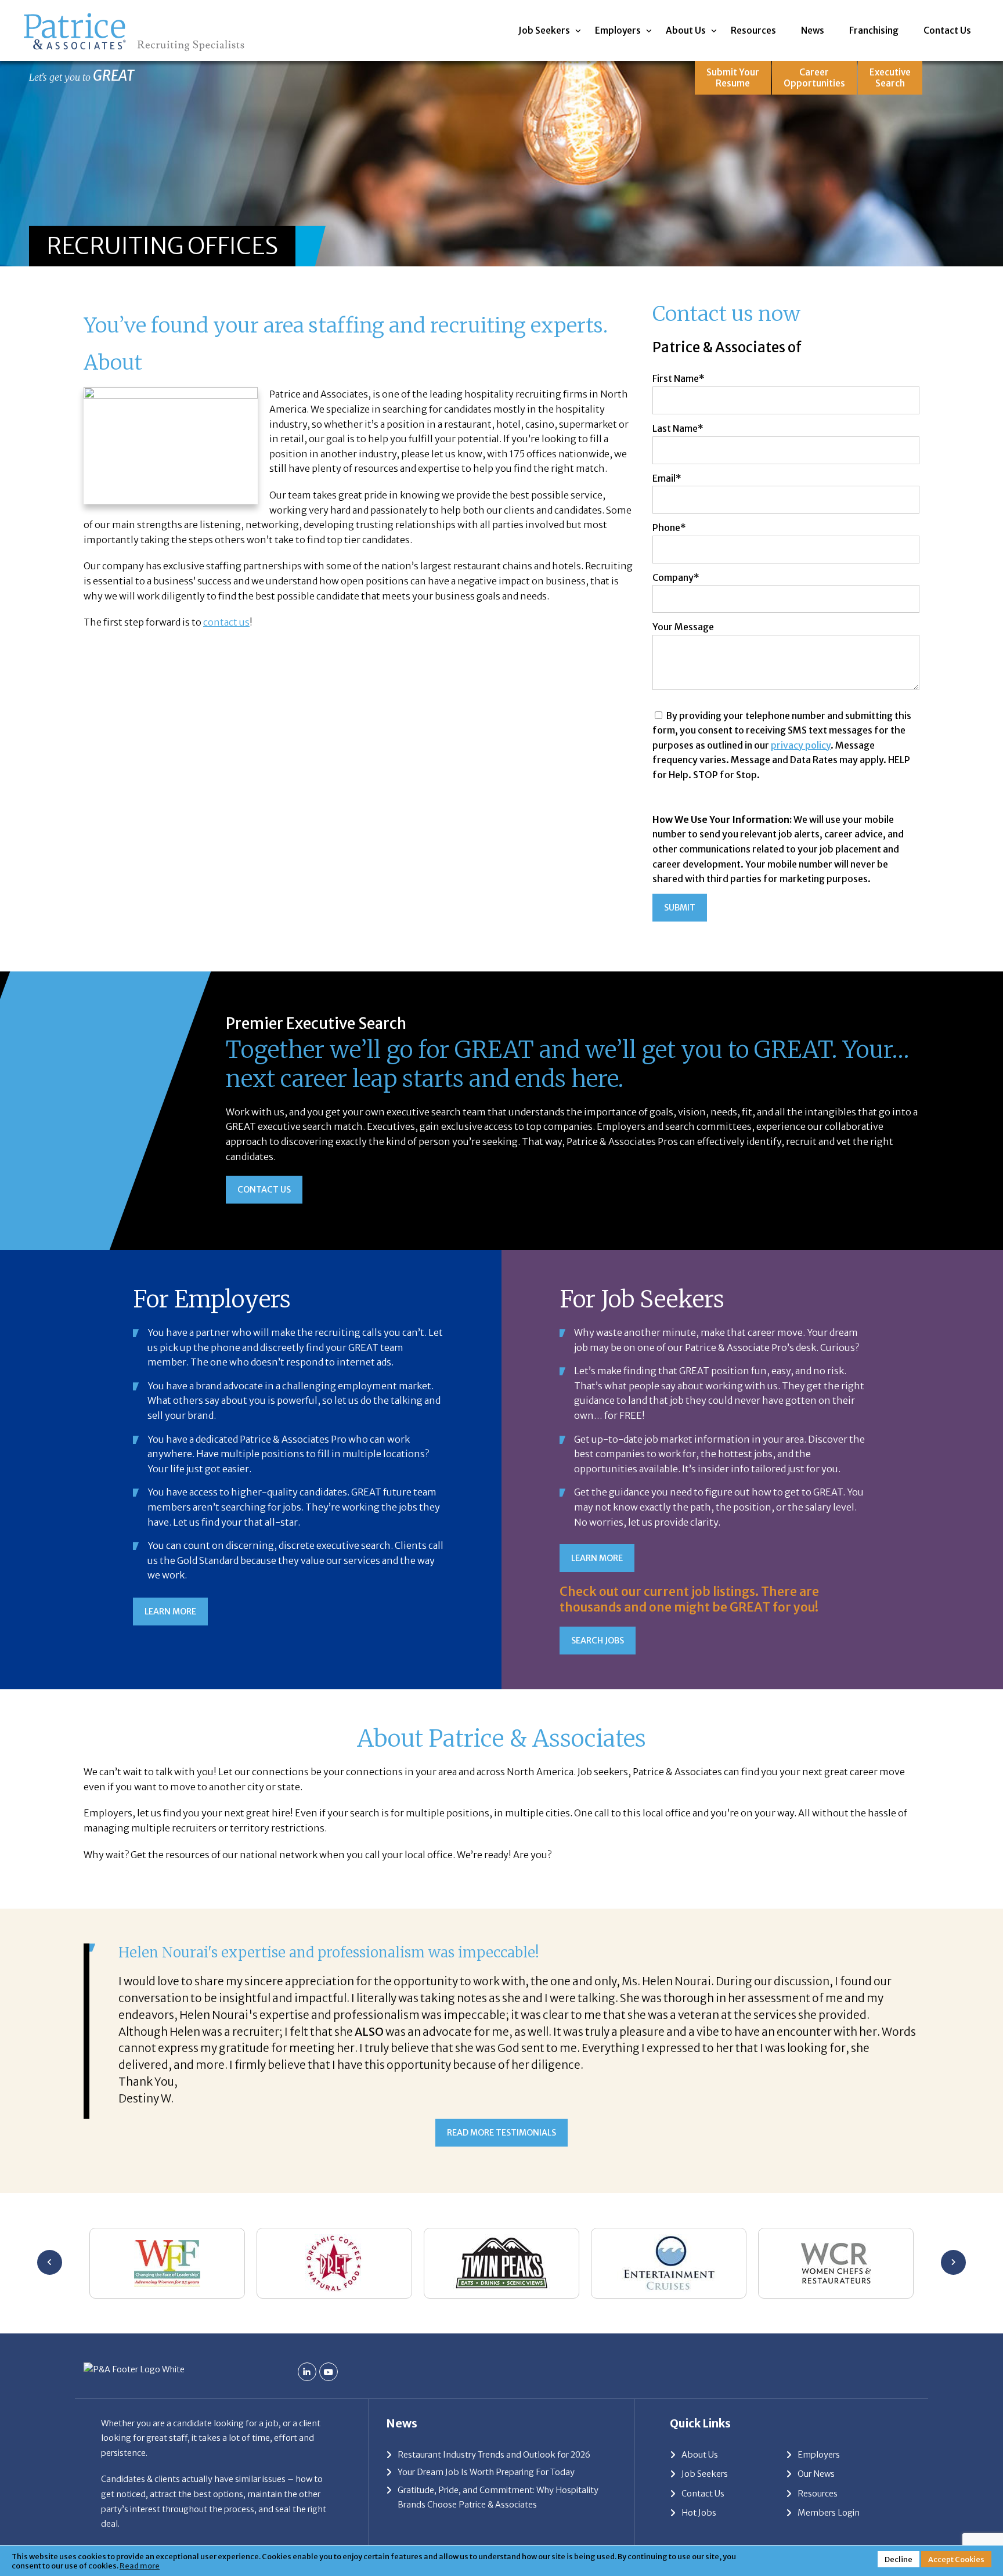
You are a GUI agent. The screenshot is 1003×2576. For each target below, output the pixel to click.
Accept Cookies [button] (956, 2559)
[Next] (953, 2262)
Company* (676, 577)
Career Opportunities (814, 78)
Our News (816, 2474)
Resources (753, 30)
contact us (226, 622)
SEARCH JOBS (598, 1641)
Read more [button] (140, 2566)
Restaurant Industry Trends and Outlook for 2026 (494, 2455)
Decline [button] (899, 2559)
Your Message (683, 627)
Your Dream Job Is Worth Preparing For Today (486, 2472)
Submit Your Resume (733, 78)
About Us (686, 30)
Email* (667, 478)
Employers (618, 30)
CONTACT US (264, 1190)
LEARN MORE (170, 1612)
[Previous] (50, 2262)
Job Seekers (544, 30)
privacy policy (801, 745)
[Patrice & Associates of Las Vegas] (134, 16)
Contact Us (947, 30)
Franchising (874, 30)
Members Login (829, 2513)
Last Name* (678, 428)
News (813, 30)
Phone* (669, 528)
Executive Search (890, 78)
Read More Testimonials (501, 2133)
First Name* (679, 378)
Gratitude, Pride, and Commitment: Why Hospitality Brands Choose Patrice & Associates (498, 2498)
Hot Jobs (699, 2513)
